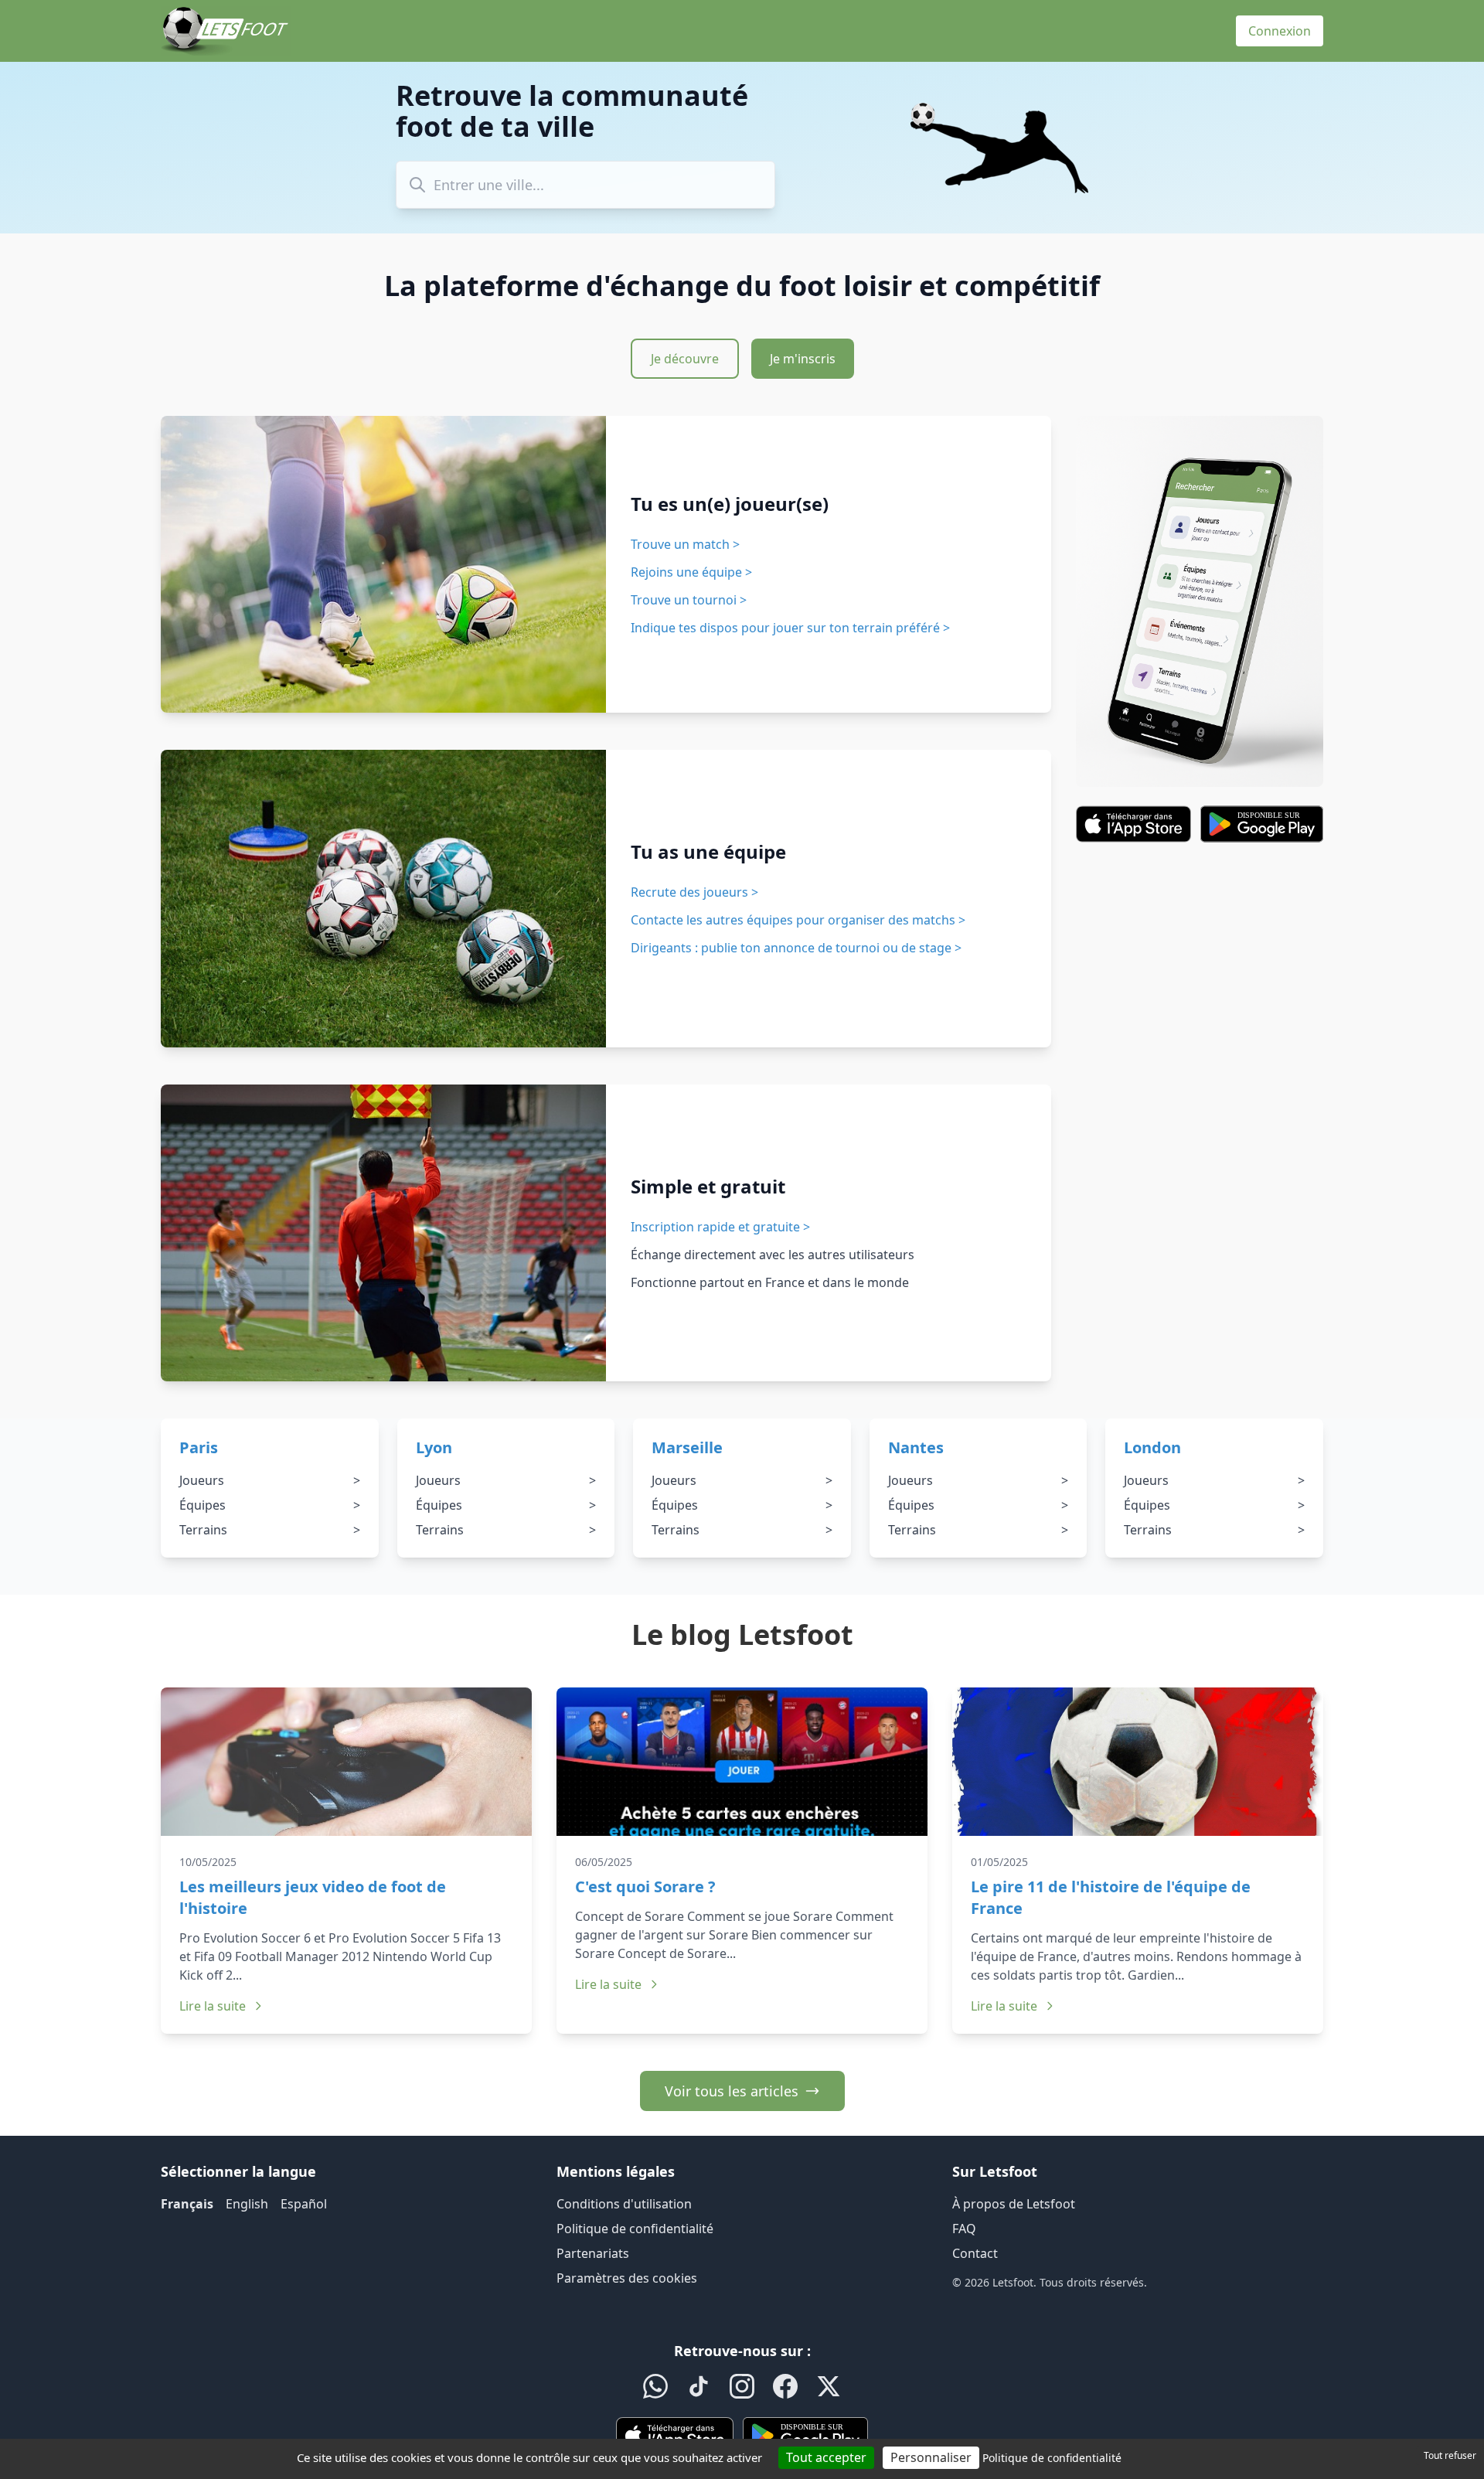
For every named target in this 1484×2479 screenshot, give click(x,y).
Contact (975, 2253)
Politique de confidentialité (635, 2229)
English (247, 2204)
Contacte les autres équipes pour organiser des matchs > (798, 920)
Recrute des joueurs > (694, 892)
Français (187, 2204)
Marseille (687, 1447)
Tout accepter (826, 2457)
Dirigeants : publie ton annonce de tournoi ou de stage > (796, 948)
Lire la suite (213, 2006)
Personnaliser (931, 2457)
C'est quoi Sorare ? (645, 1886)
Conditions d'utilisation (624, 2204)
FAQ (964, 2229)
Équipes (270, 1505)
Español (304, 2204)
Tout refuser (1450, 2455)
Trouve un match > (685, 544)
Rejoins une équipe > (691, 572)
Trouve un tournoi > (689, 600)
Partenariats (593, 2253)
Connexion (1280, 31)
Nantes (916, 1447)
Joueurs (270, 1480)
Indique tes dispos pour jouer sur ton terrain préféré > (790, 628)
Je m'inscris (803, 359)
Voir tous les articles (732, 2091)
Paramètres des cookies (627, 2278)
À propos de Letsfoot (1014, 2204)
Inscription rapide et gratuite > (720, 1227)
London (1152, 1447)
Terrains (270, 1530)
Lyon (434, 1447)
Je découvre (685, 359)
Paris (199, 1447)
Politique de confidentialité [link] (1052, 2458)
